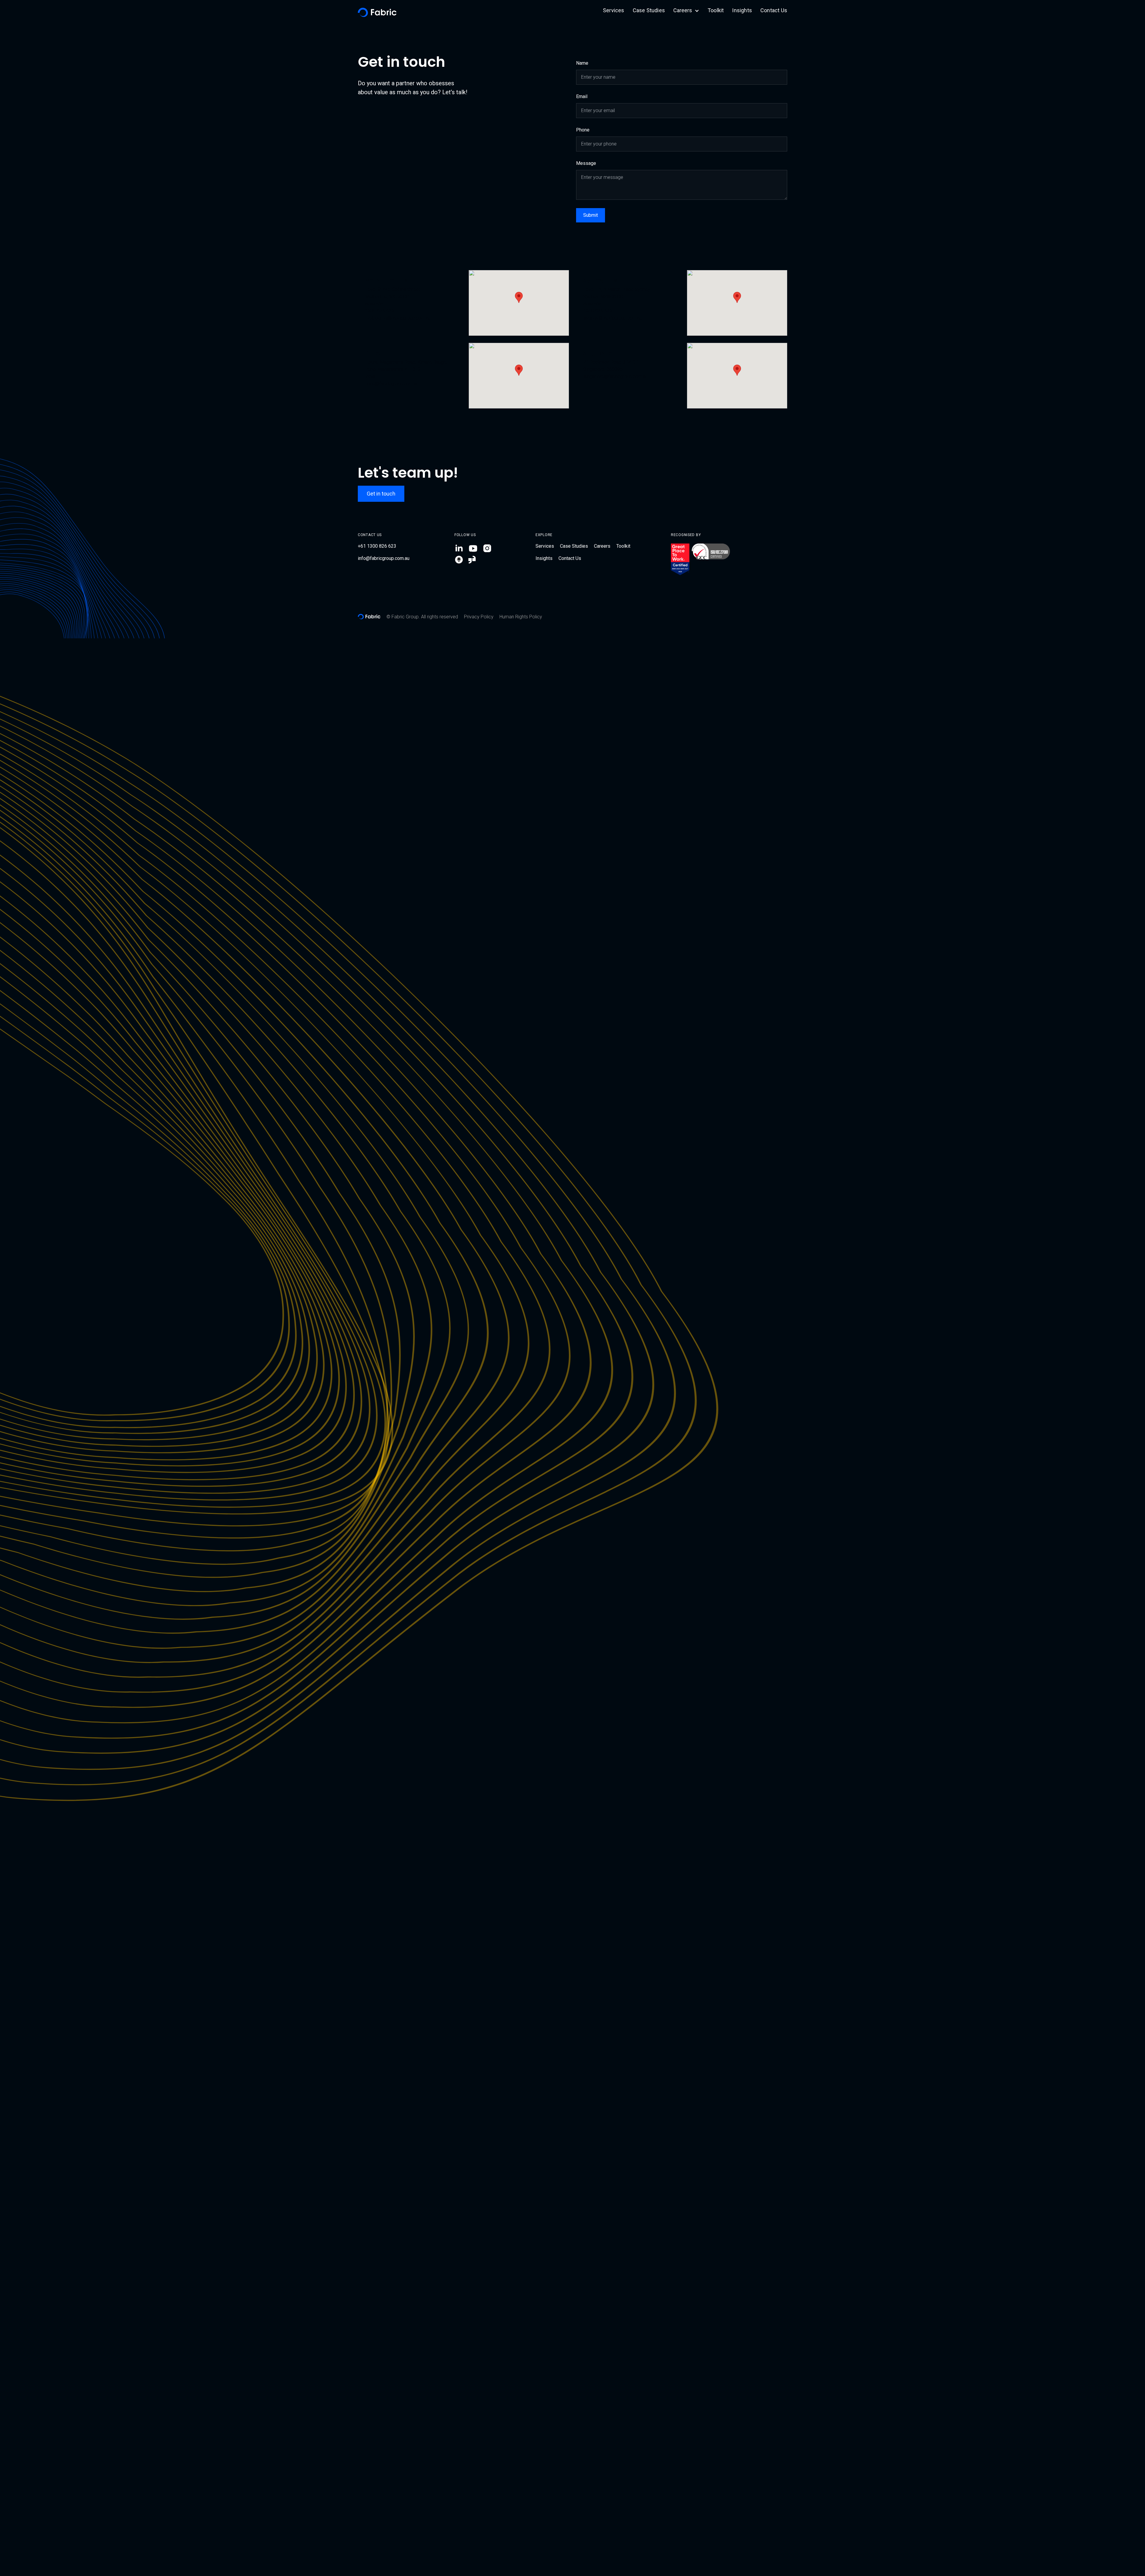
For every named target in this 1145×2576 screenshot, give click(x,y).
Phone (583, 130)
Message (586, 163)
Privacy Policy (479, 617)
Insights (742, 10)
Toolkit (716, 10)
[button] (686, 13)
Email (582, 96)
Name (582, 63)
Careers (602, 546)
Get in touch (381, 494)
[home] (377, 10)
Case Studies (649, 10)
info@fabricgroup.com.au (384, 558)
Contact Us (774, 10)
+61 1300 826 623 (377, 546)
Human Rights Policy (521, 617)
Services (614, 10)
